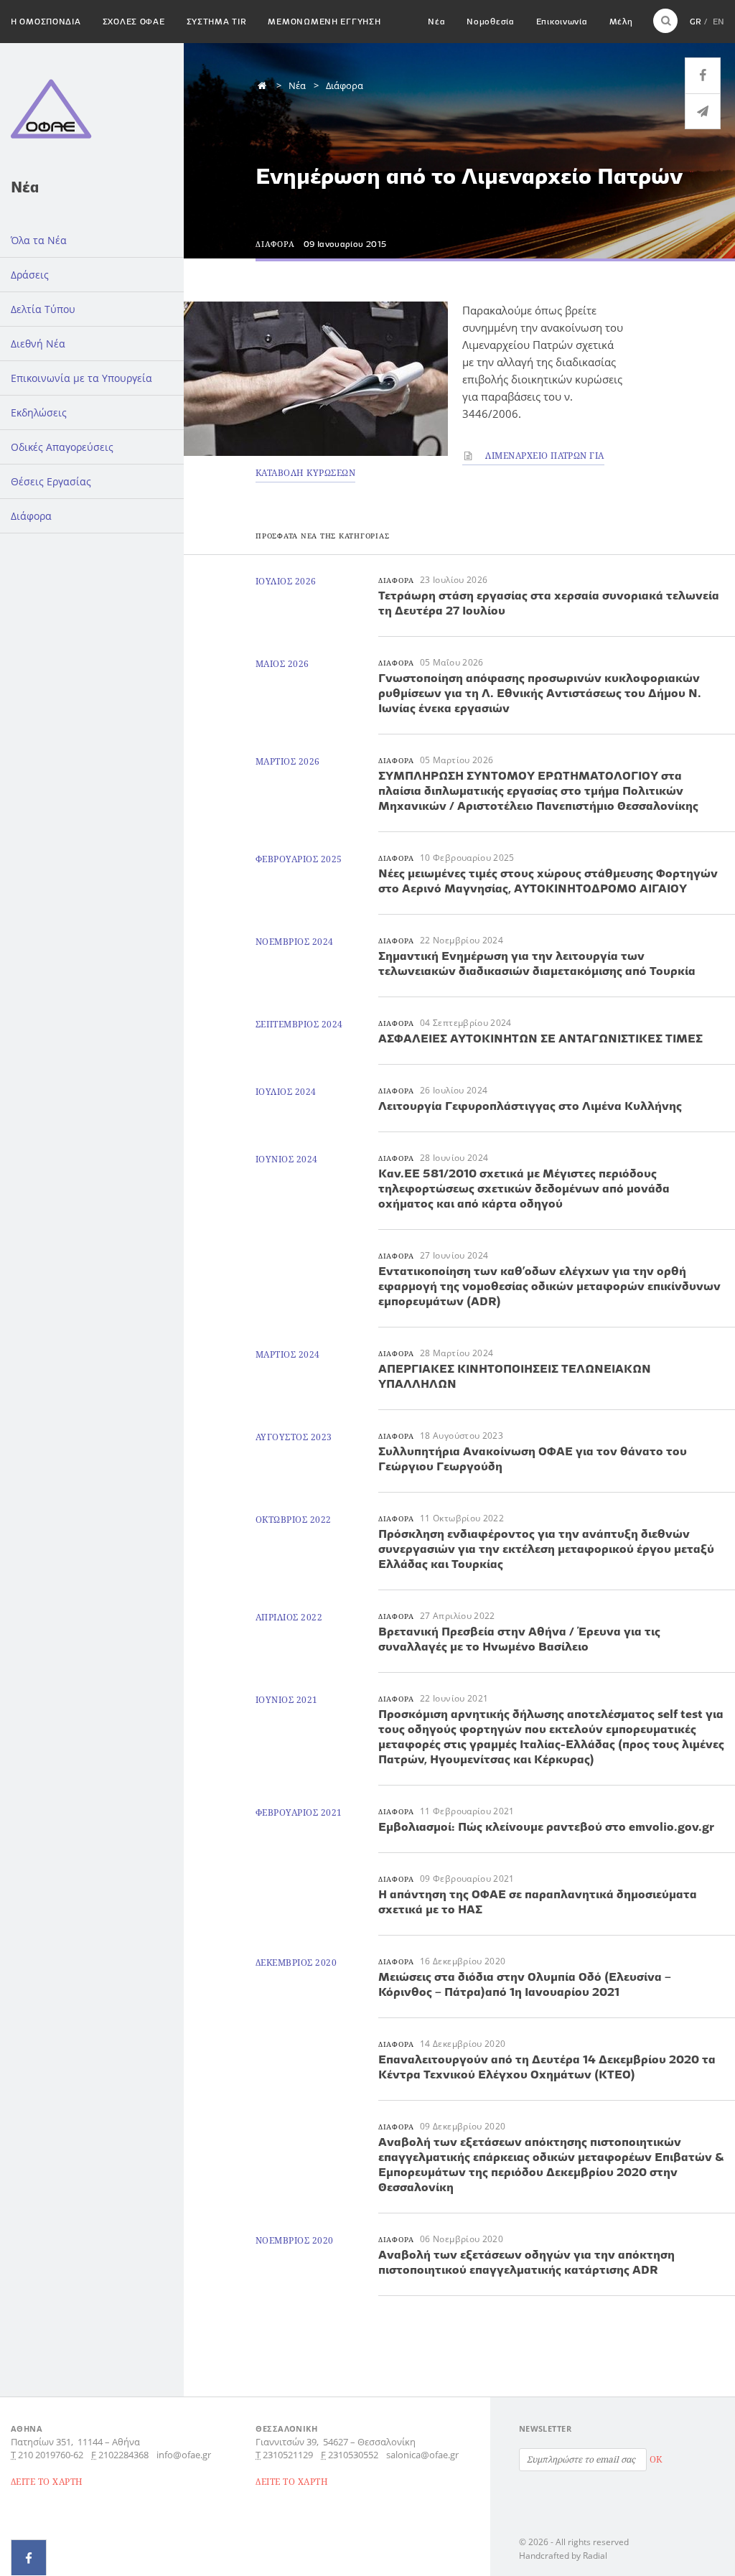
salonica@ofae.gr (422, 2455)
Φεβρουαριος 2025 (299, 859)
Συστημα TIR (217, 21)
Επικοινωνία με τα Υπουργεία (81, 378)
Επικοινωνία (562, 21)
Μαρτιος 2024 (288, 1354)
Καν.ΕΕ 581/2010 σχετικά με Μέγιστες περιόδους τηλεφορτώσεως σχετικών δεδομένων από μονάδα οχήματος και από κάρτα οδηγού (524, 1188)
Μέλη (621, 21)
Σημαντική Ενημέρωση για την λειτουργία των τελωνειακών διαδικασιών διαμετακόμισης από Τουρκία (537, 963)
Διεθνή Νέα (38, 344)
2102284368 (123, 2455)
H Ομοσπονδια (46, 21)
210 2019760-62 (51, 2455)
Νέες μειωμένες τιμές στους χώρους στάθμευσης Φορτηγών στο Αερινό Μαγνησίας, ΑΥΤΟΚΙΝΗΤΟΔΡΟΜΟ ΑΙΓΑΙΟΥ (548, 881)
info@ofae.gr (184, 2455)
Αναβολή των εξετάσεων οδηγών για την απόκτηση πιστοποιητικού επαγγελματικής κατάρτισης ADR (526, 2262)
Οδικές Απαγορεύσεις (62, 447)
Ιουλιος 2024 (286, 1092)
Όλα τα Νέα (39, 240)
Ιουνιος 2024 (287, 1159)
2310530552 (353, 2455)
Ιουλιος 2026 (286, 581)
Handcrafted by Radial (563, 2556)
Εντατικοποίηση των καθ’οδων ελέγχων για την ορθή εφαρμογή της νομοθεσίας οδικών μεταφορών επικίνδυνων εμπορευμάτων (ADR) (549, 1286)
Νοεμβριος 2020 (295, 2240)
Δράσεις (30, 275)
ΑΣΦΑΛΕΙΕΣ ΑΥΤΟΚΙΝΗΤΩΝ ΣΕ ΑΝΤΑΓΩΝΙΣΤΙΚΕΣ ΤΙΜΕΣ (540, 1038)
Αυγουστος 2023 (294, 1437)
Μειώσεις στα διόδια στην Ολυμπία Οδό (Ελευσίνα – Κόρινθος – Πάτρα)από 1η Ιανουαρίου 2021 (525, 1984)
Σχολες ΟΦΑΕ (134, 21)
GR (696, 21)
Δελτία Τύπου (43, 309)
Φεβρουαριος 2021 (299, 1812)
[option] (316, 379)
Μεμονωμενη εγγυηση (324, 21)
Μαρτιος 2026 (288, 761)
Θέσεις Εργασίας (51, 481)
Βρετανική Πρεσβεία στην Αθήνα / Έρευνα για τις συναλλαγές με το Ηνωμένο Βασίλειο (519, 1639)
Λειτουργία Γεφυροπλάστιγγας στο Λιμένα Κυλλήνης (530, 1106)
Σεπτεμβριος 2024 (299, 1024)
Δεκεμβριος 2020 (296, 1963)
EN (718, 21)
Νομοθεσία (490, 21)
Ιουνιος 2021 (287, 1700)
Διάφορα (31, 516)
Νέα (436, 21)
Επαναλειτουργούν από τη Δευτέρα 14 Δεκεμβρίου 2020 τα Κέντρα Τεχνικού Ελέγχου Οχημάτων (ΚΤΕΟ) (547, 2067)
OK (656, 2459)
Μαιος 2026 (282, 664)
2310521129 (288, 2455)
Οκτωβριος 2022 (294, 1520)
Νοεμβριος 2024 (295, 942)
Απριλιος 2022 (289, 1617)
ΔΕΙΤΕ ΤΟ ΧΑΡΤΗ (47, 2482)
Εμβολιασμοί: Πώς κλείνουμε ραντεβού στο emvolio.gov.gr (546, 1826)
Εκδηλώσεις (39, 412)
